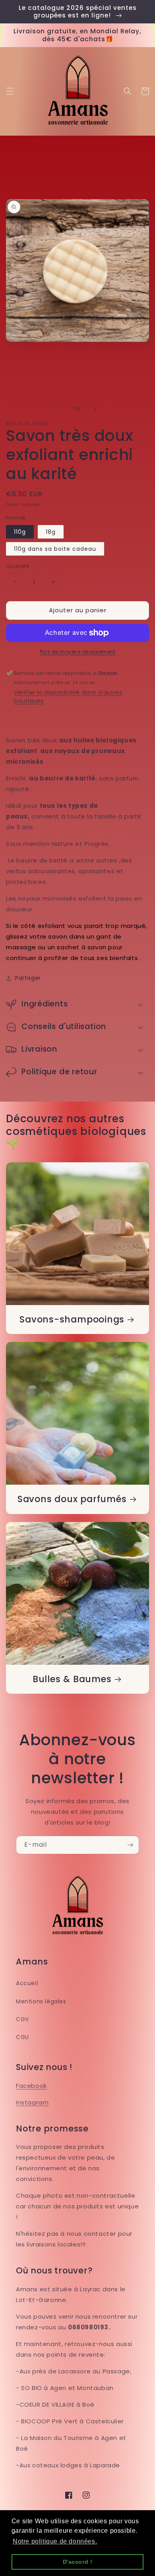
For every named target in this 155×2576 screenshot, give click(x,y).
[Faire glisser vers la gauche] (60, 409)
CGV (22, 2019)
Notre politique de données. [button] (55, 2541)
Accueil (27, 1983)
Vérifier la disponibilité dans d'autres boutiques (68, 697)
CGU (22, 2037)
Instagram (32, 2102)
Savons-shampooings (72, 1320)
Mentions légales (41, 2001)
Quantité (18, 566)
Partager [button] (28, 978)
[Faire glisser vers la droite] (95, 409)
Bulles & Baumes (72, 1679)
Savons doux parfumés (72, 1499)
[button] (10, 91)
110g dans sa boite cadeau (55, 549)
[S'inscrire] (130, 1845)
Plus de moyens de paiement (77, 652)
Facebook (31, 2086)
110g (20, 532)
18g (51, 532)
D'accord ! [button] (78, 2562)
